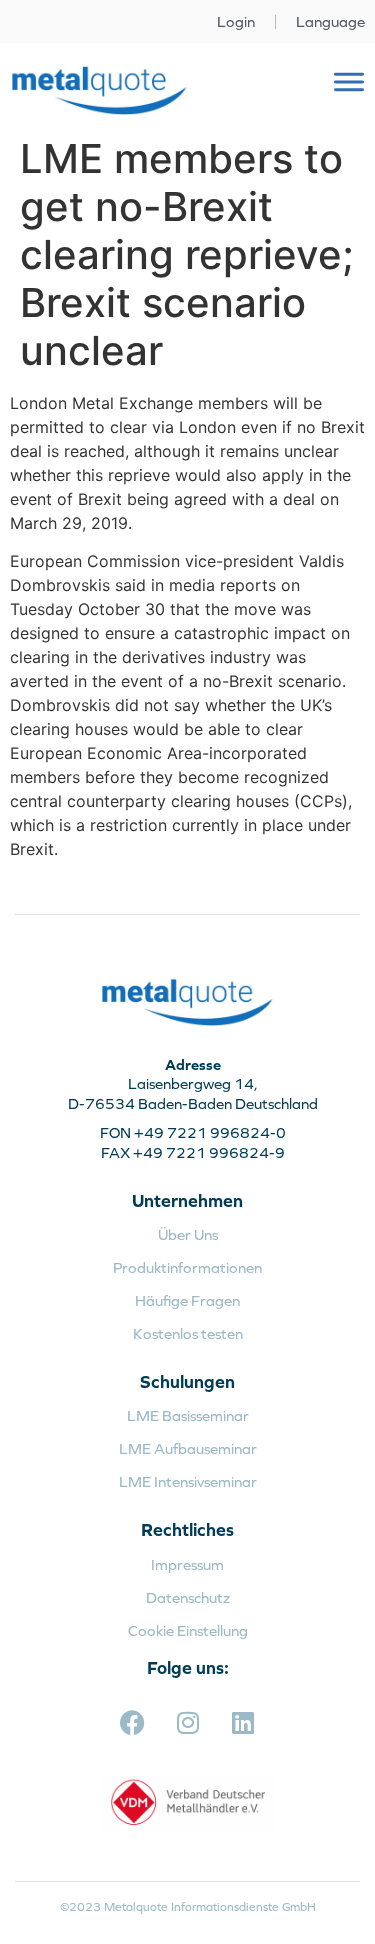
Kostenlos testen (188, 1333)
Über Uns (188, 1234)
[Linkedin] (243, 1722)
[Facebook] (133, 1722)
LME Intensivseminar (188, 1481)
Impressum (187, 1564)
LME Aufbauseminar (188, 1448)
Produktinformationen (187, 1267)
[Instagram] (188, 1722)
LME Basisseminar (188, 1415)
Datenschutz (188, 1597)
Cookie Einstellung (188, 1630)
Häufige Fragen (187, 1300)
